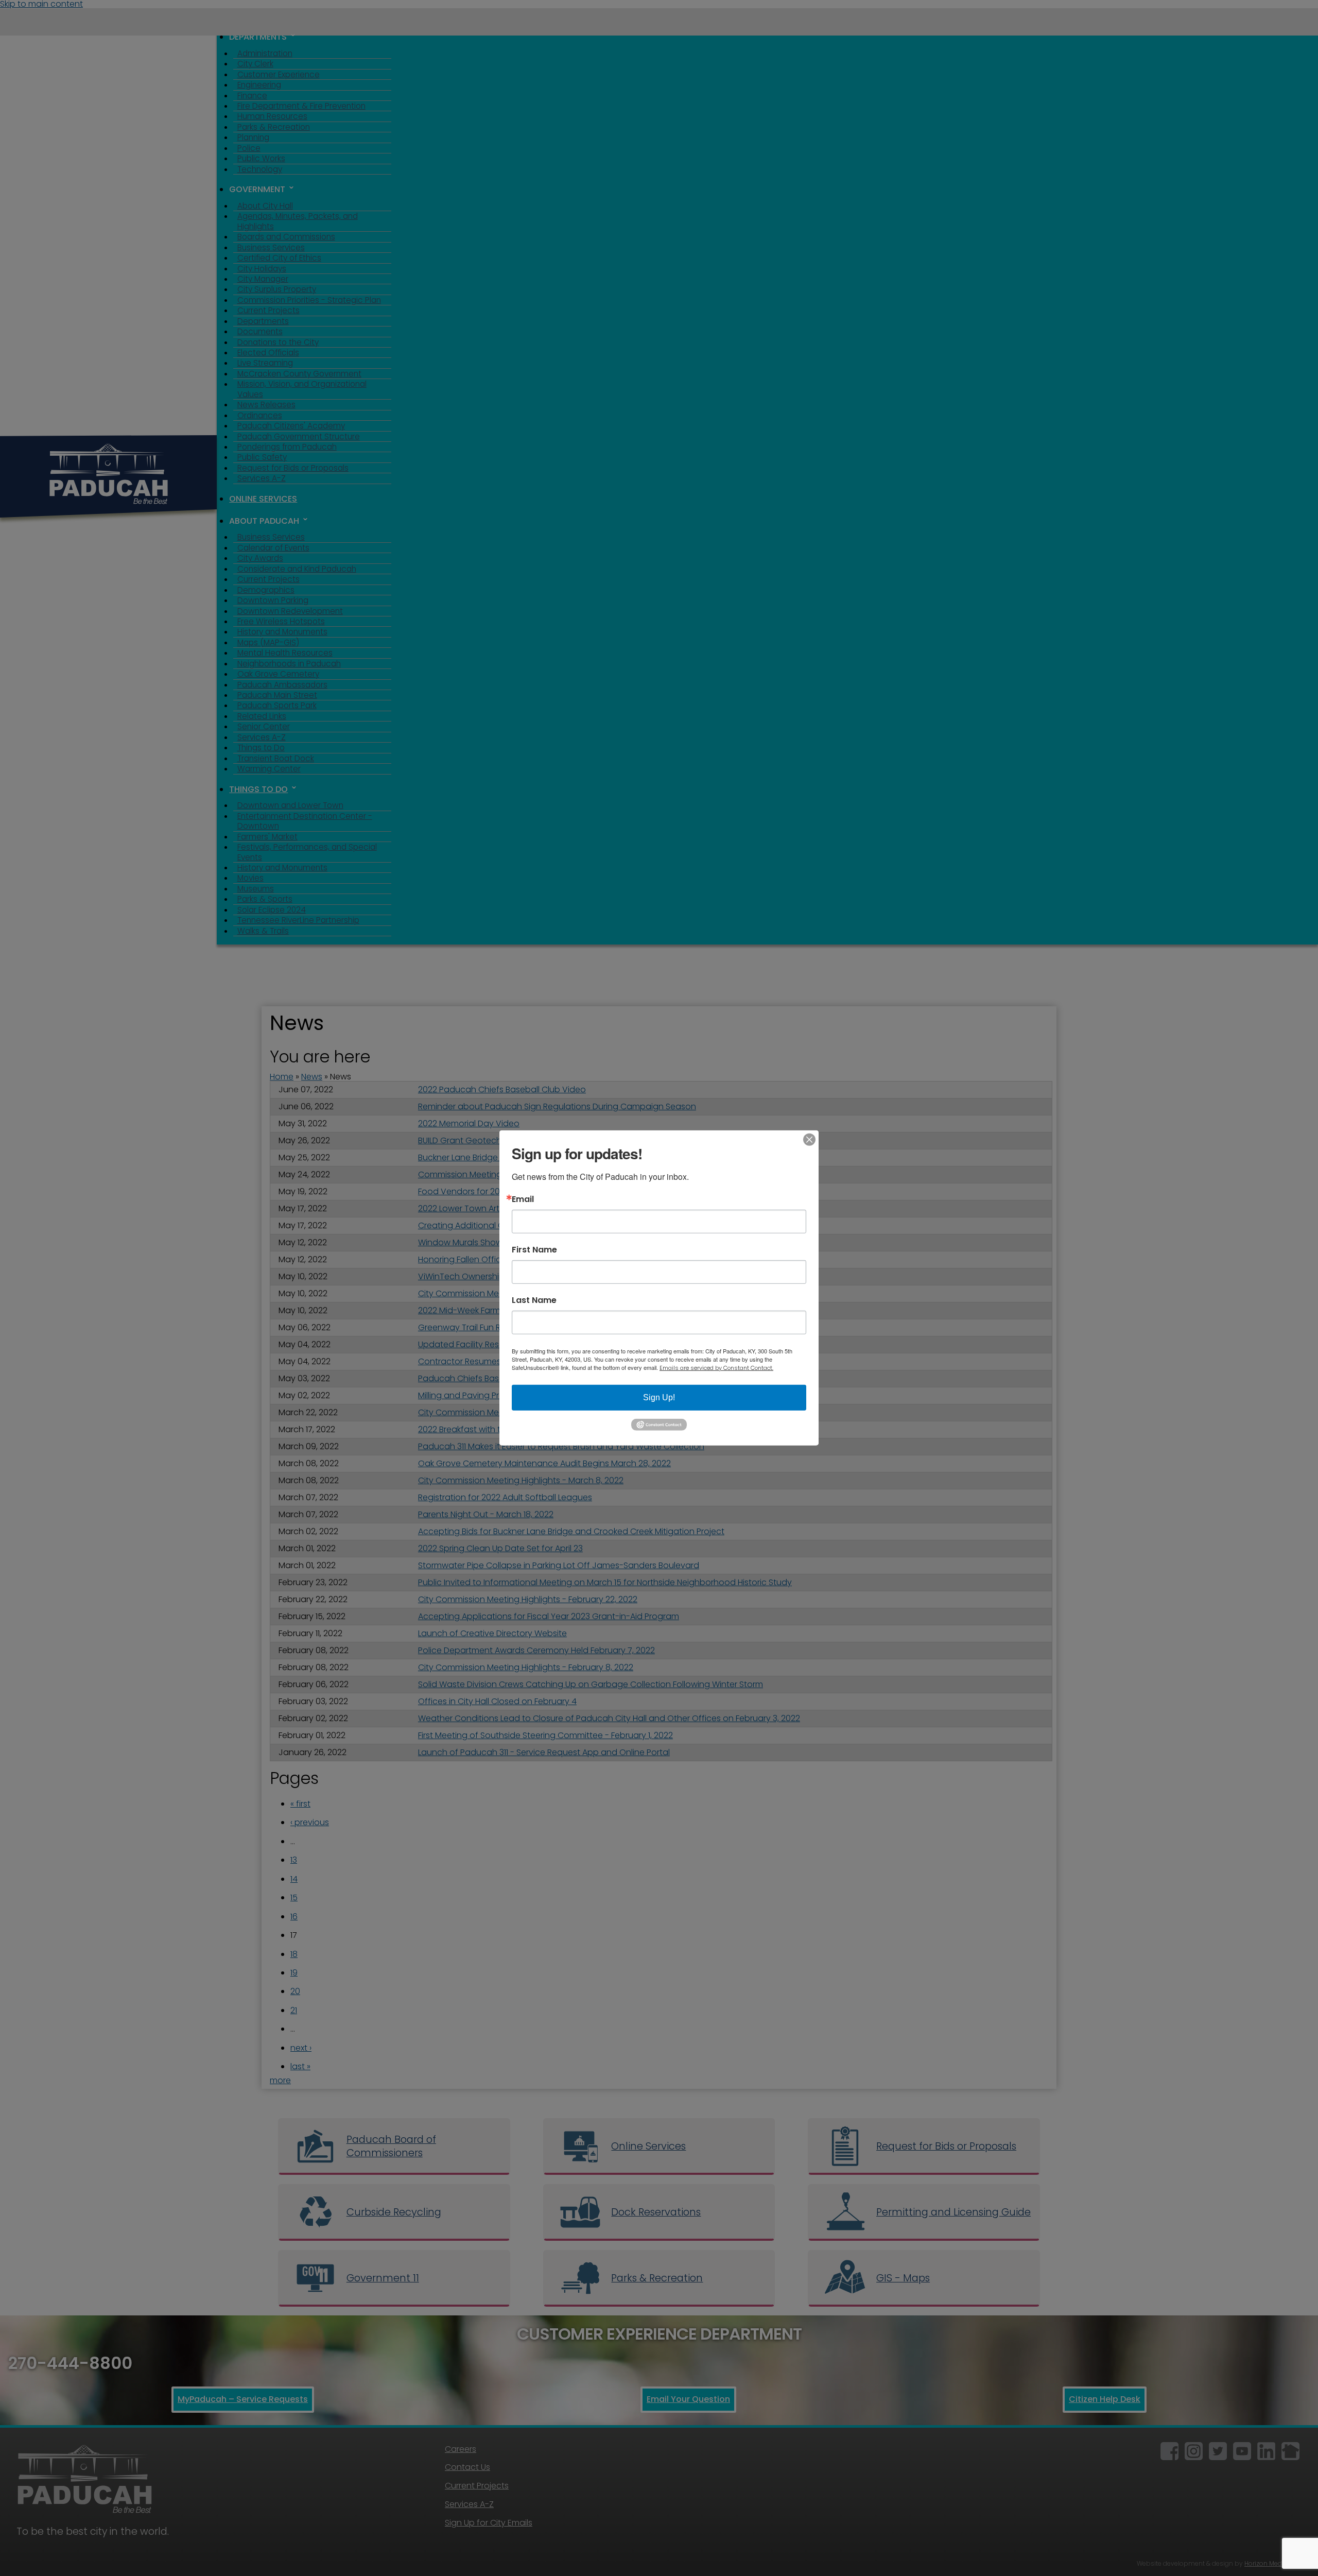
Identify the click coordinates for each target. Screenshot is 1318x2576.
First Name (534, 1250)
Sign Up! (659, 1397)
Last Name (534, 1300)
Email (523, 1199)
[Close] (809, 1140)
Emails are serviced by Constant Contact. (716, 1368)
